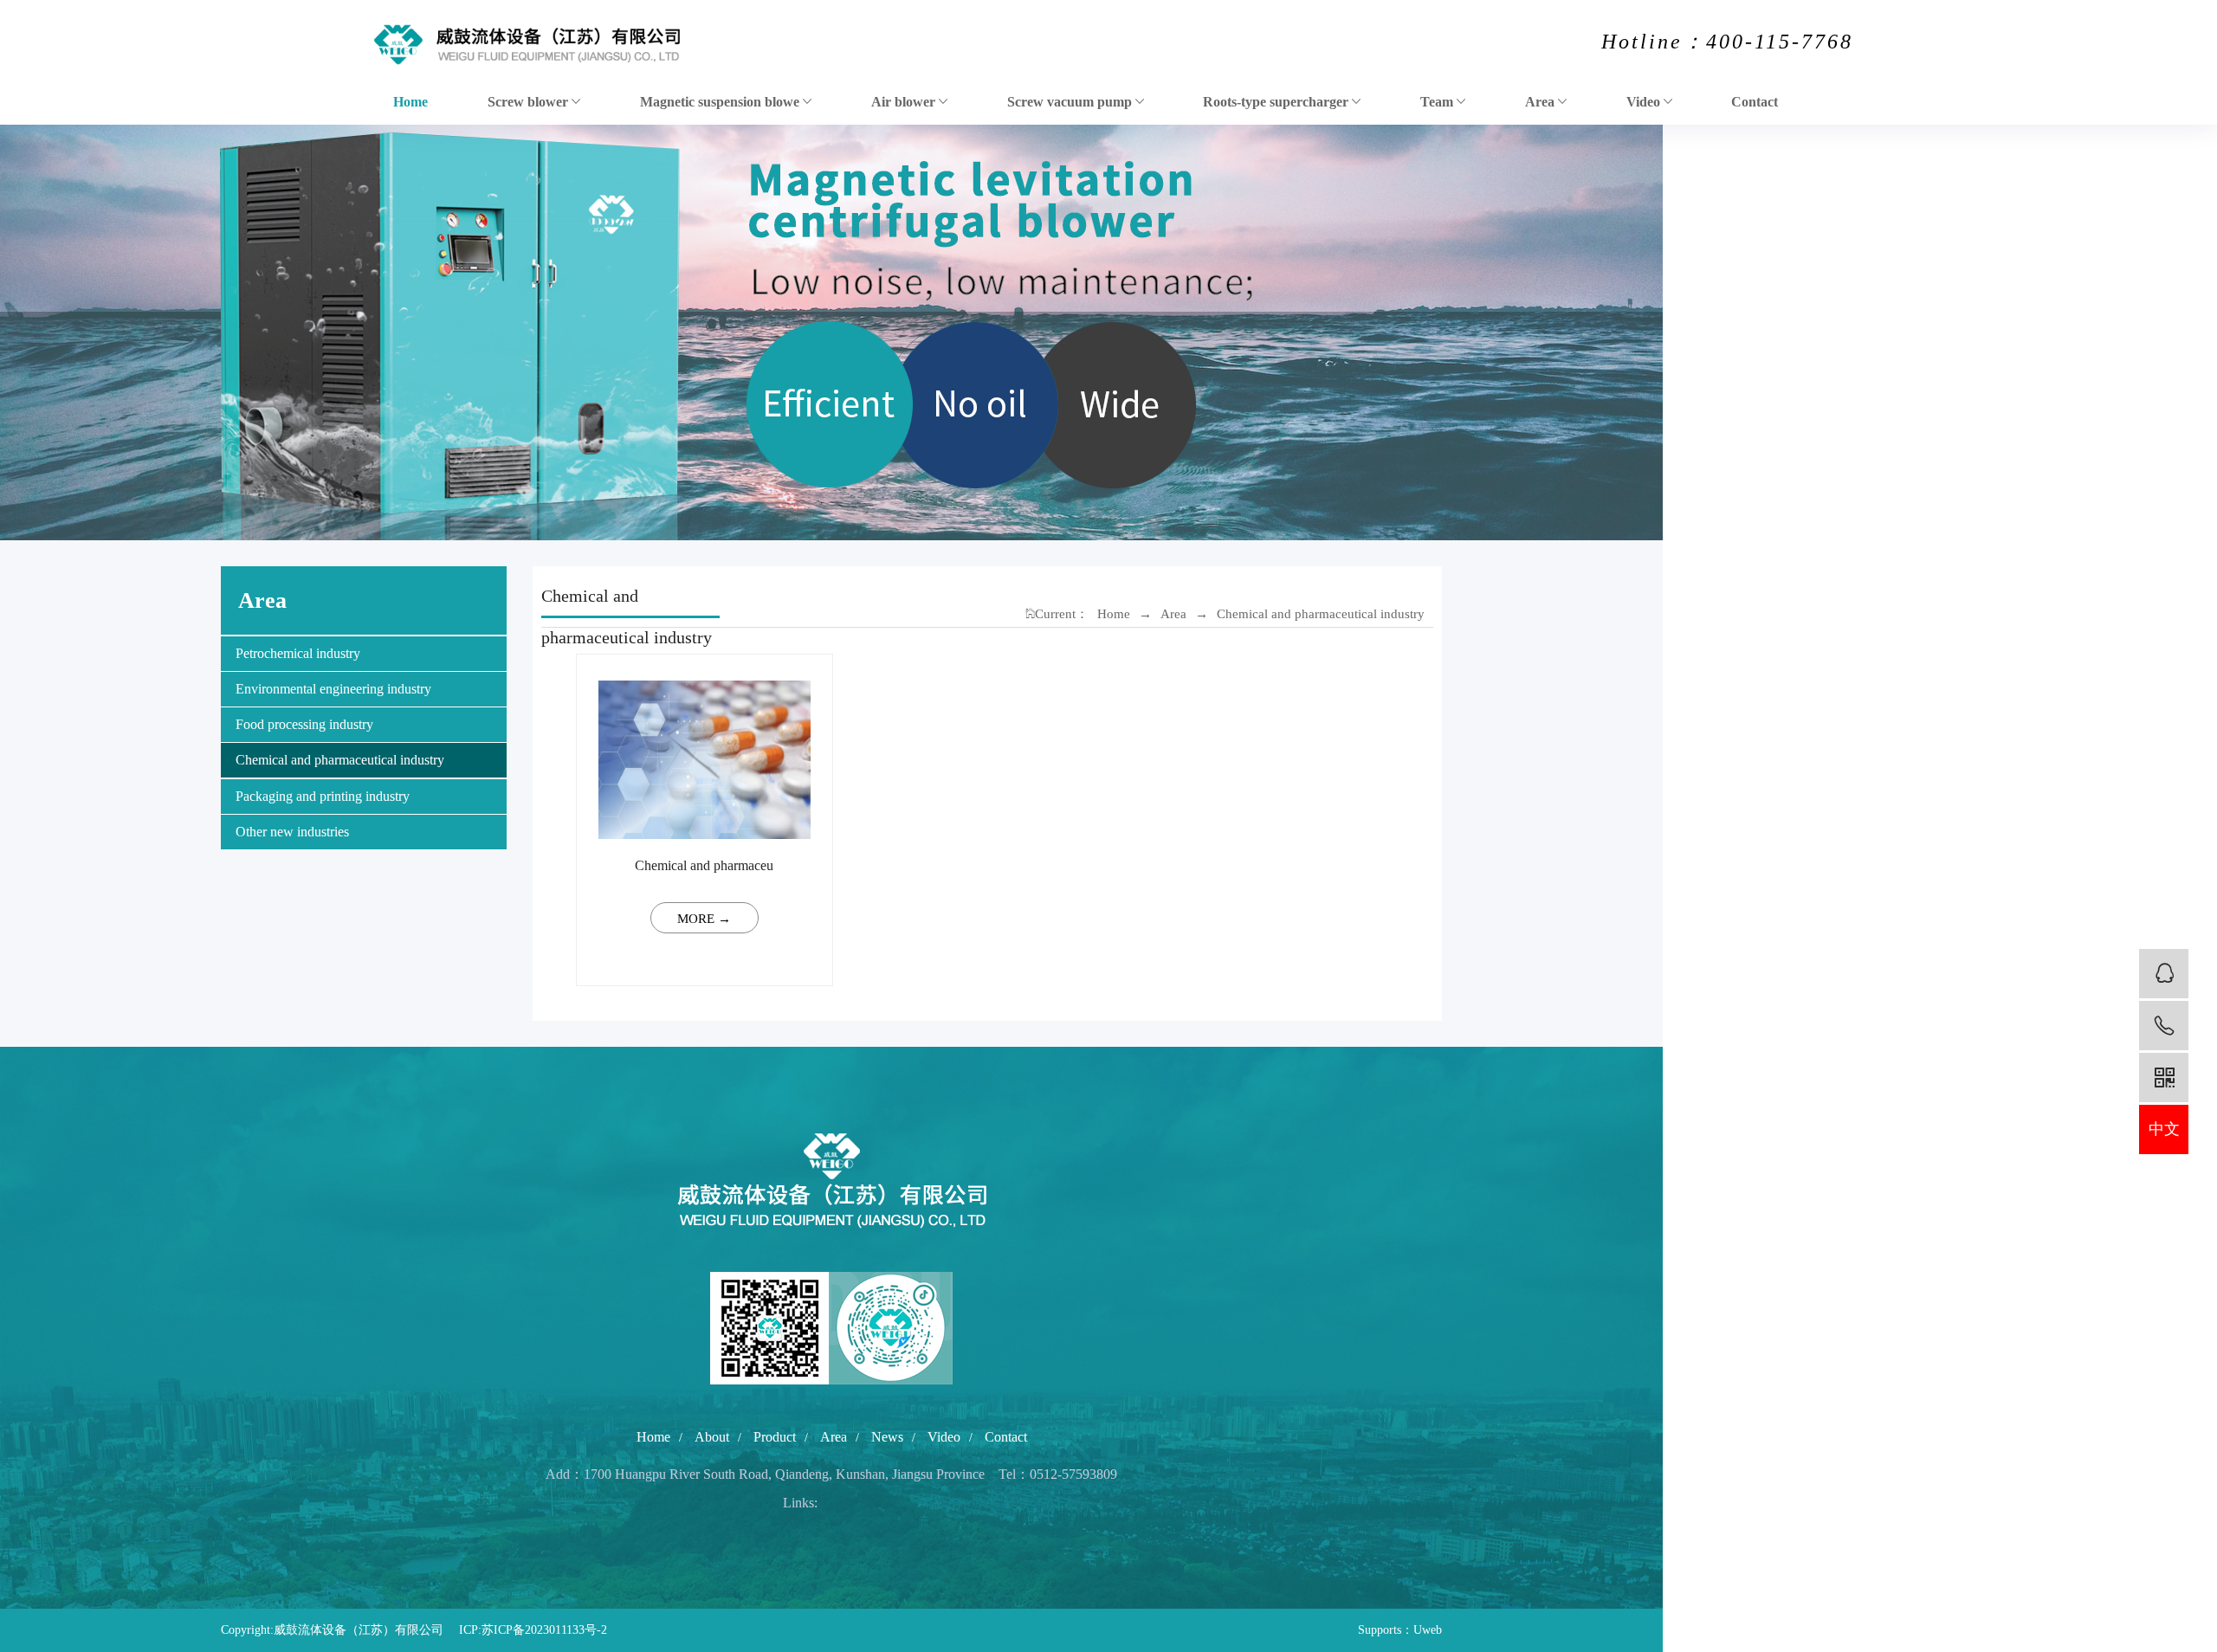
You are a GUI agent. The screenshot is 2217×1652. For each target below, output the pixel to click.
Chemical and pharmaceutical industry (340, 760)
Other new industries (292, 832)
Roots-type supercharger (1277, 102)
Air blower (905, 102)
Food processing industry (304, 724)
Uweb (1428, 1630)
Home (410, 102)
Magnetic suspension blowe (721, 102)
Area (1542, 102)
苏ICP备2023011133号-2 (544, 1630)
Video (1645, 102)
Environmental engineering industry (333, 689)
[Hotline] (2164, 974)
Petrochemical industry (298, 653)
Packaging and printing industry (323, 796)
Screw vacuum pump (1071, 102)
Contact (1755, 102)
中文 (2164, 1129)
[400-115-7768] (2164, 1026)
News (887, 1437)
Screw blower (530, 102)
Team (1438, 102)
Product (775, 1437)
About (712, 1437)
